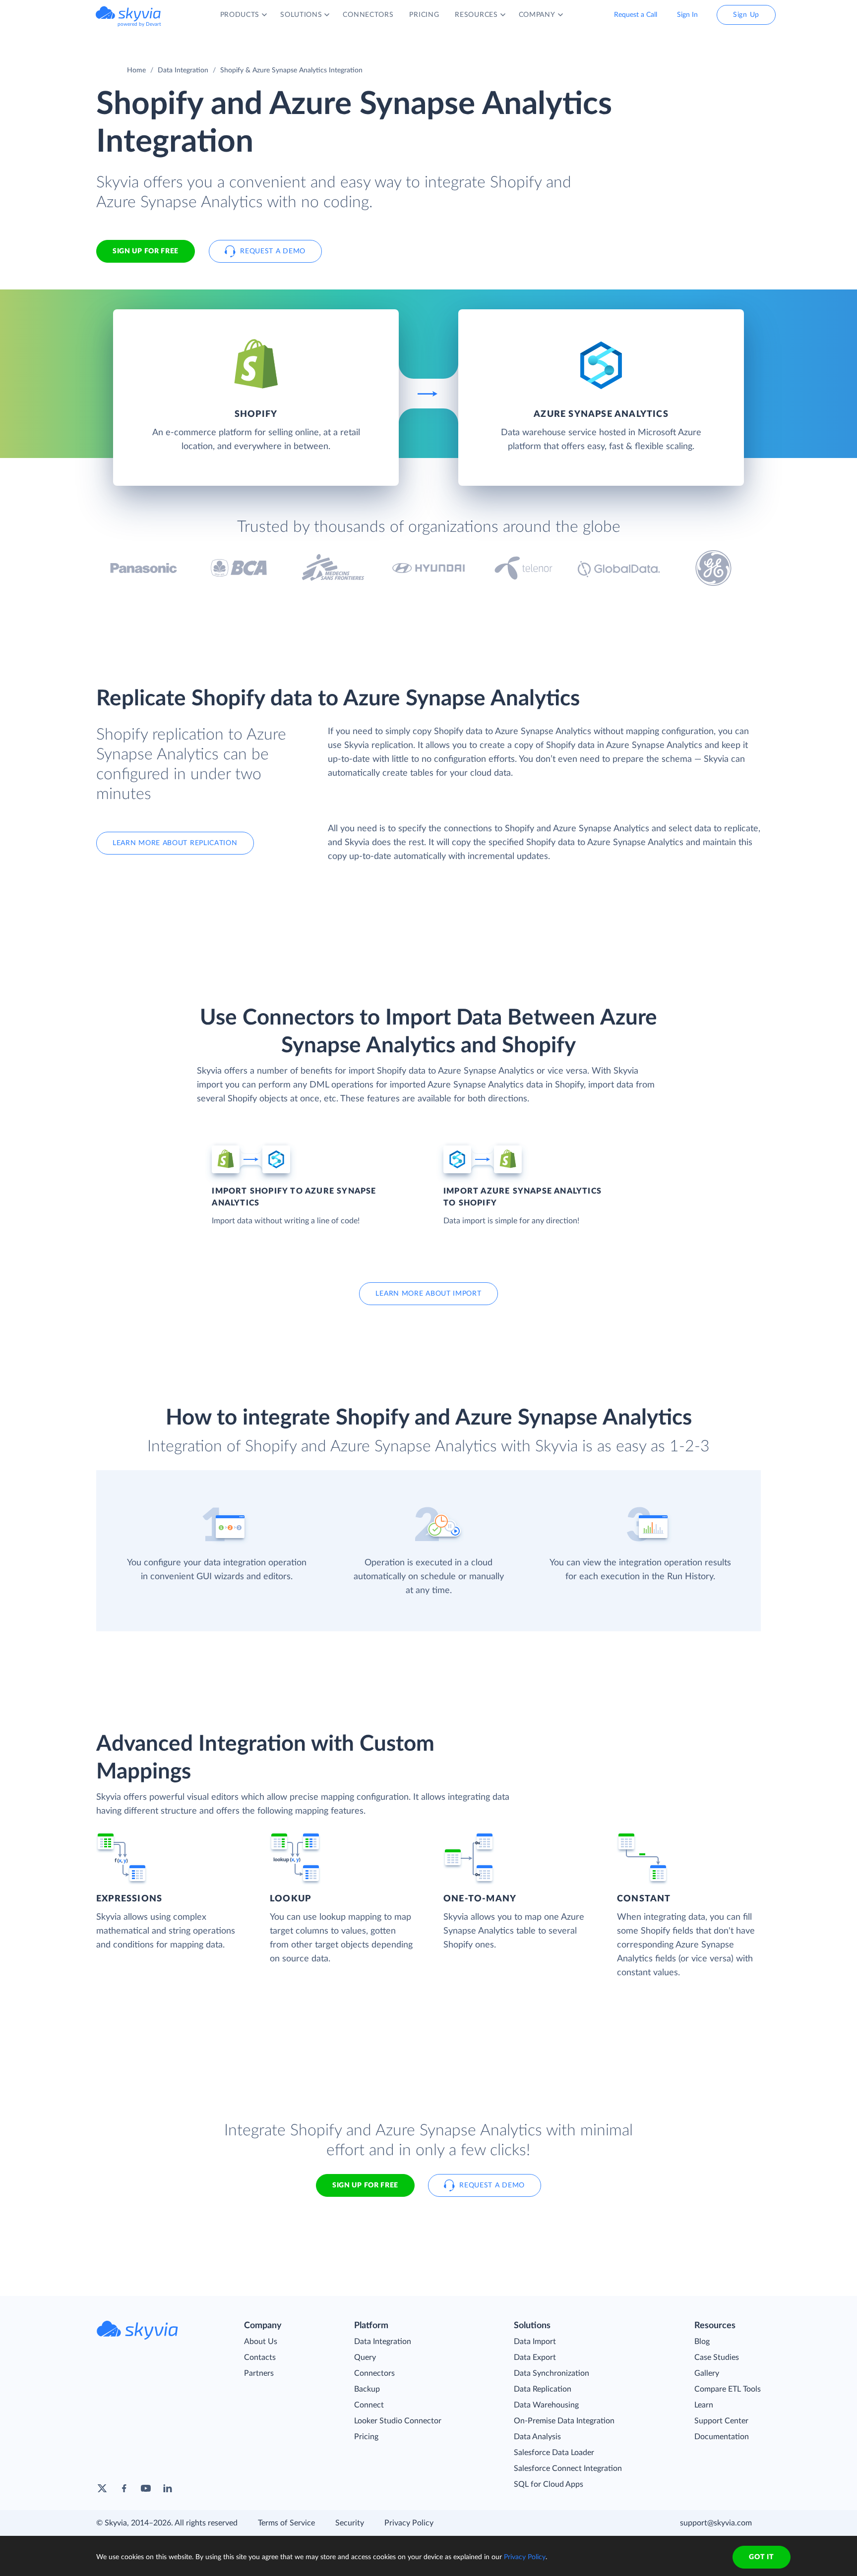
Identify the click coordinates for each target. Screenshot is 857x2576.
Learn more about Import (428, 1294)
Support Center (721, 2421)
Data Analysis (537, 2437)
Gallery (707, 2373)
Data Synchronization (551, 2373)
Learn (704, 2405)
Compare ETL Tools (728, 2389)
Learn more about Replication (175, 843)
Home (136, 70)
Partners (259, 2373)
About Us (261, 2342)
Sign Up (746, 15)
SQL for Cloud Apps (549, 2484)
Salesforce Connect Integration (568, 2468)
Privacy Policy (409, 2523)
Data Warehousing (546, 2405)
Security (350, 2523)
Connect (369, 2405)
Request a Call (636, 15)
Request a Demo (273, 251)
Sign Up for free (146, 251)
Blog (702, 2342)
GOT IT (761, 2557)
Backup (367, 2389)
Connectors (374, 2373)
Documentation (722, 2437)
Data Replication (543, 2389)
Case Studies (717, 2357)
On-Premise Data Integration (564, 2421)
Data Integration (183, 70)
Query (365, 2357)
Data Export (535, 2357)
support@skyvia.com (716, 2523)
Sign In (687, 15)
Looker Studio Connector (398, 2421)
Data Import (535, 2342)
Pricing (366, 2437)
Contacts (260, 2357)
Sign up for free (365, 2185)
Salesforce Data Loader (554, 2453)
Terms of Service (286, 2523)
